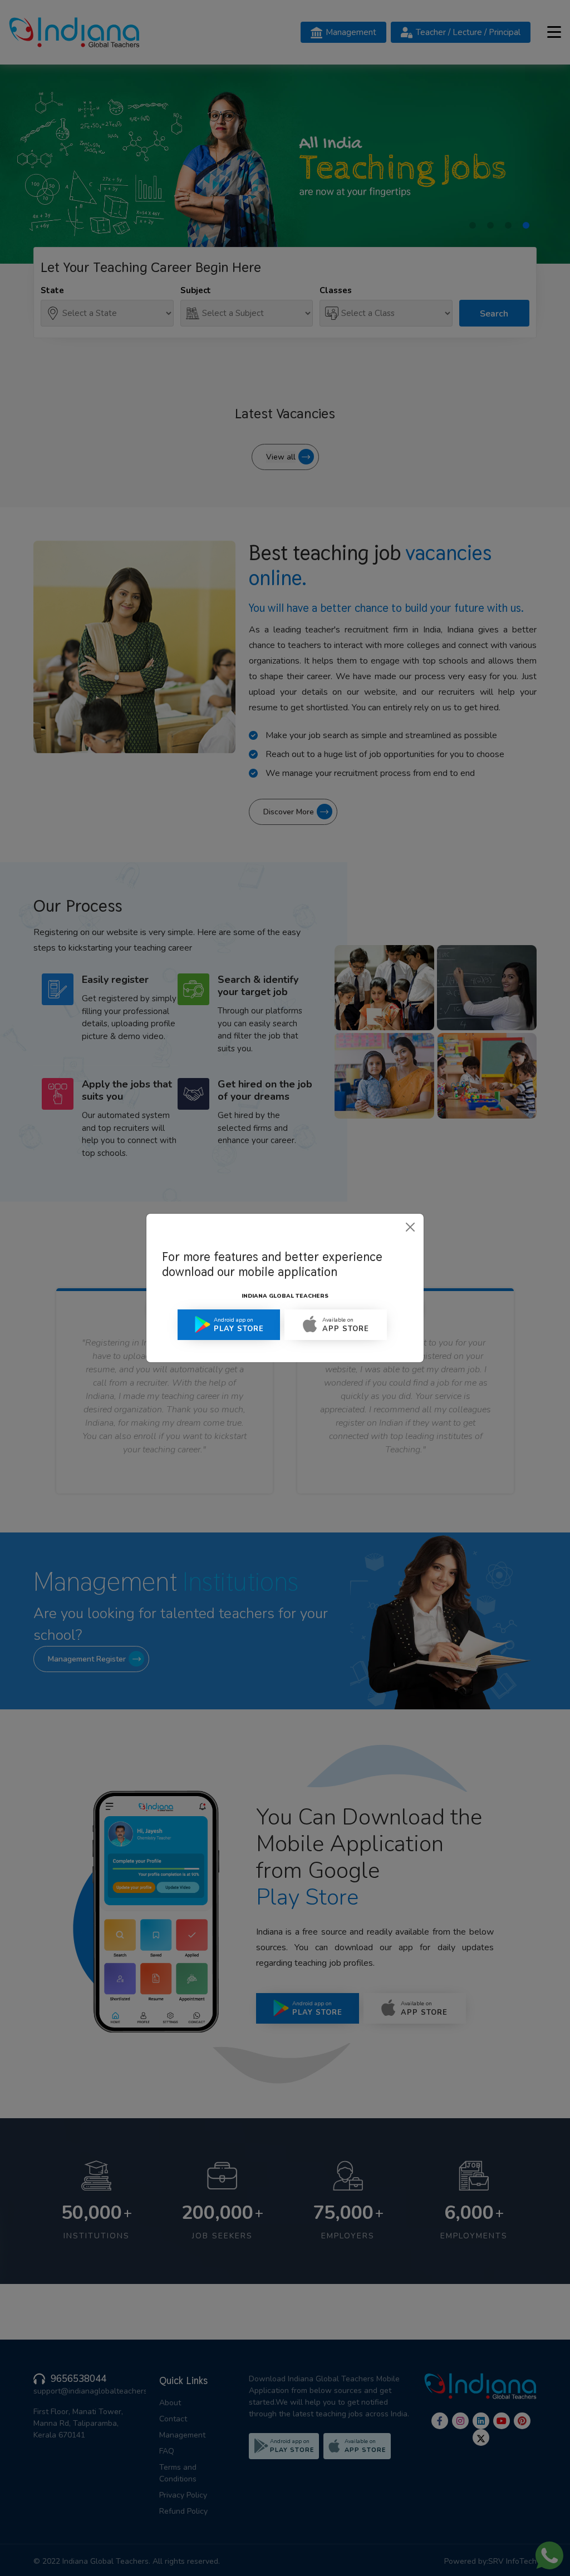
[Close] (410, 1227)
